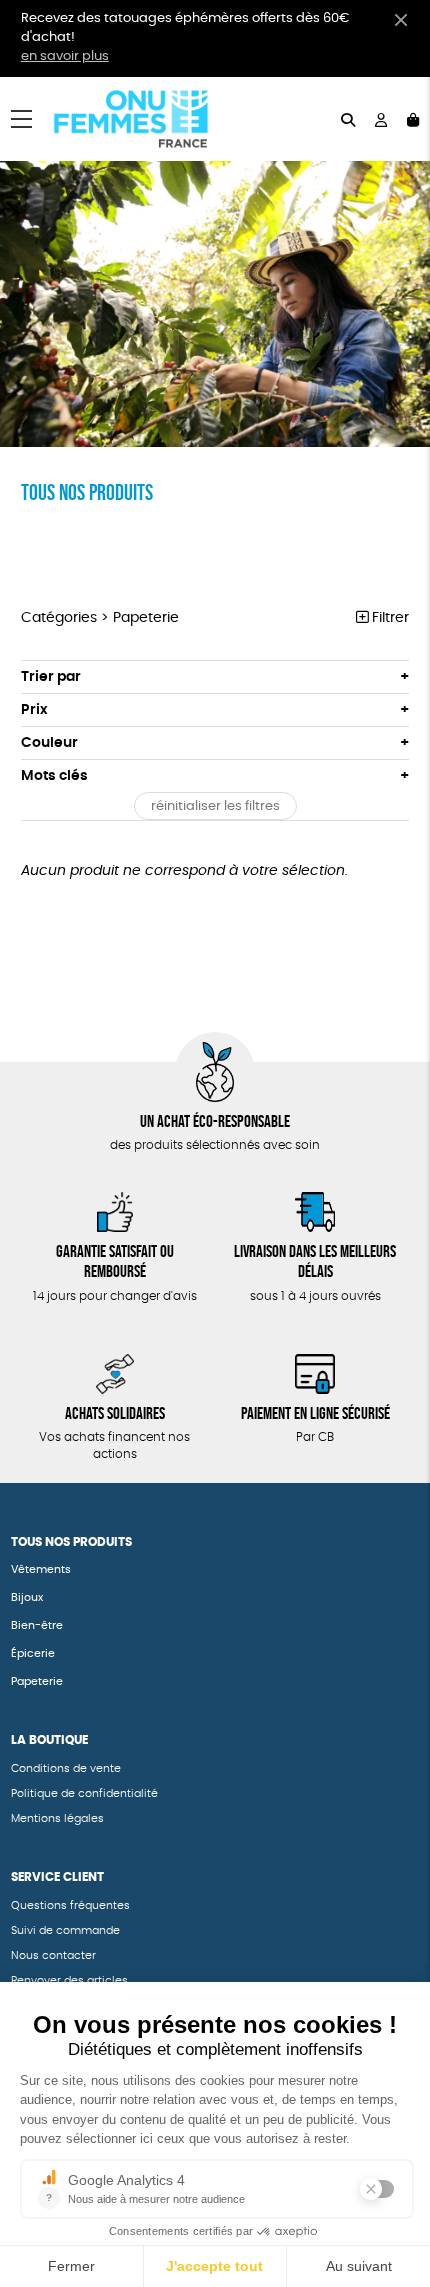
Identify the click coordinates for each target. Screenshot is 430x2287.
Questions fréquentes (70, 1905)
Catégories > (100, 618)
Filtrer (388, 618)
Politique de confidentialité (84, 1793)
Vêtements (41, 1569)
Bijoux (27, 1597)
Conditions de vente (66, 1768)
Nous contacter (53, 1955)
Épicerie (33, 1653)
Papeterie (38, 1681)
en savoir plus (65, 56)
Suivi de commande (65, 1930)
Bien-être (37, 1625)
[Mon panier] (413, 118)
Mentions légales (57, 1818)
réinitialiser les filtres (215, 806)
